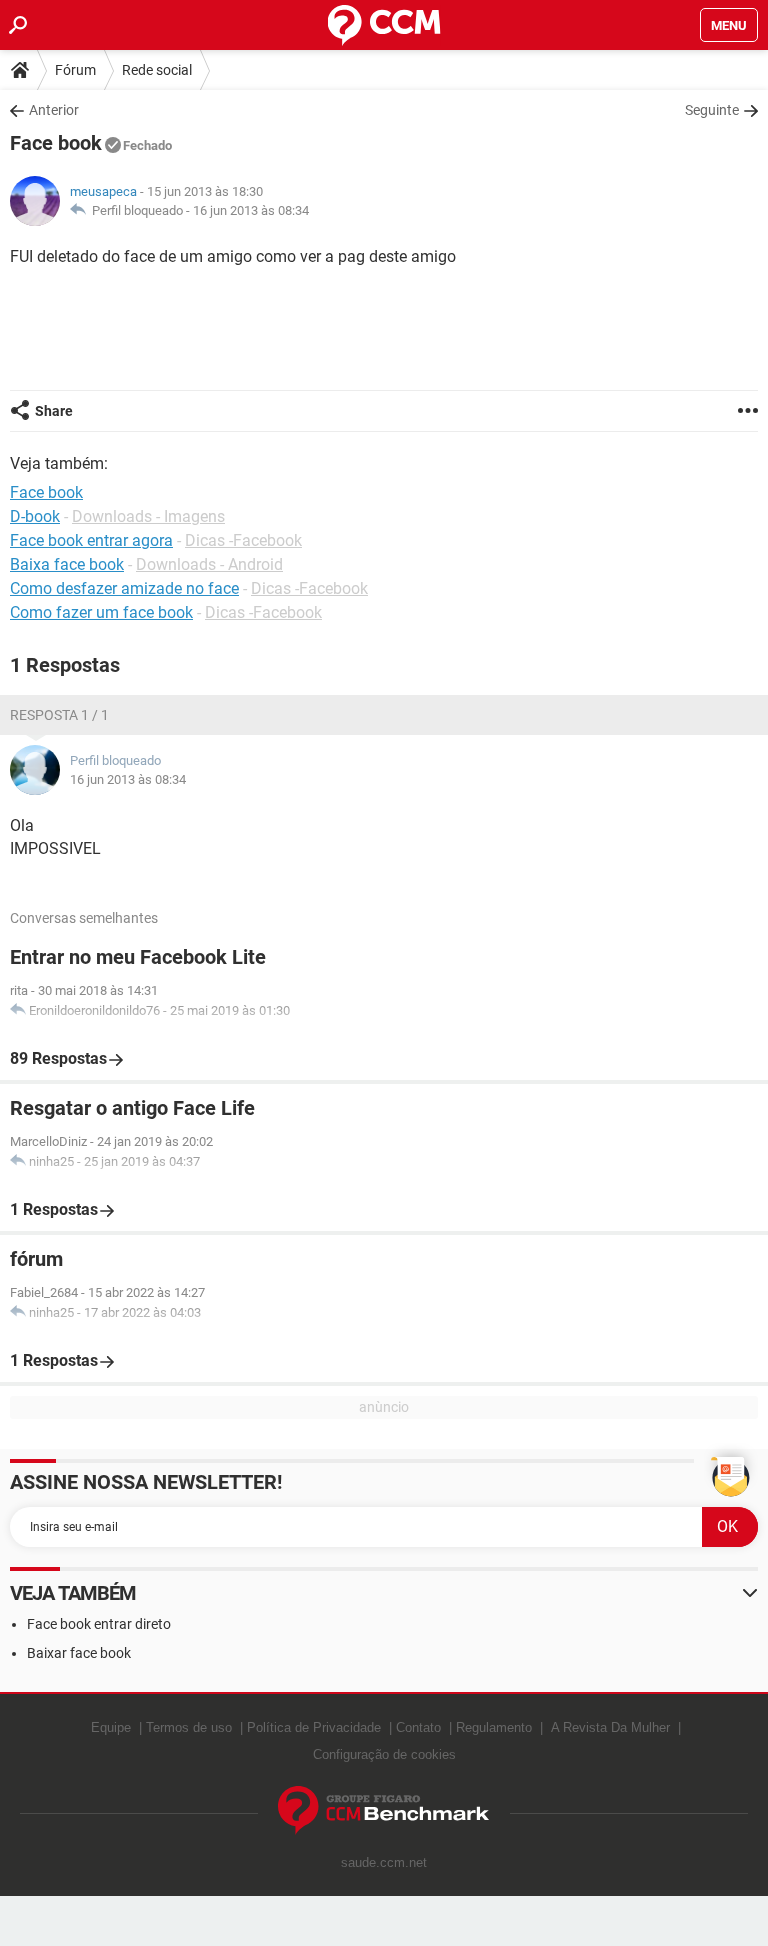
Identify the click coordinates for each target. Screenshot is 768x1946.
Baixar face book (79, 1653)
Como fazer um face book (101, 612)
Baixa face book (67, 564)
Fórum (75, 70)
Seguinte (712, 110)
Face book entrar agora (91, 540)
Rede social (157, 70)
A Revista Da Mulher (610, 1727)
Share (54, 411)
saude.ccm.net (384, 1862)
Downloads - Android (209, 564)
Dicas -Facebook (243, 540)
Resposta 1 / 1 (59, 715)
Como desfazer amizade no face (124, 588)
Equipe (111, 1727)
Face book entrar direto (99, 1624)
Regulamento (494, 1727)
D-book (35, 516)
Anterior (54, 110)
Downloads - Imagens (148, 516)
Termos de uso (189, 1727)
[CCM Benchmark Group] (384, 1810)
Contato (418, 1727)
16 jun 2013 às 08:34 (251, 210)
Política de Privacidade (314, 1727)
